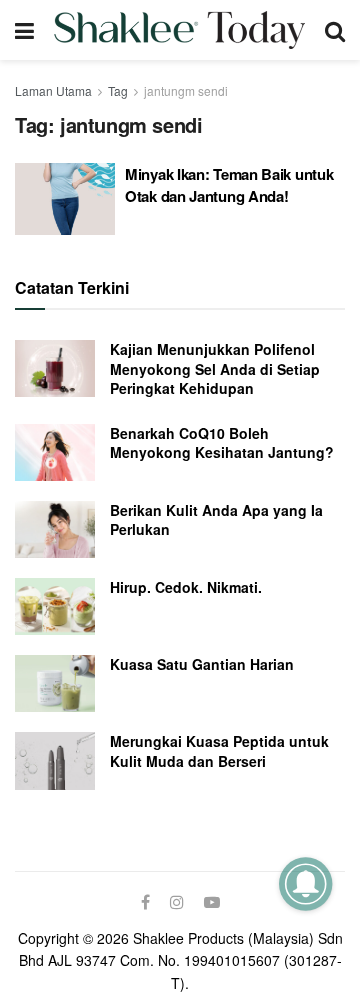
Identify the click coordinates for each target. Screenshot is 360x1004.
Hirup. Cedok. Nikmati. (186, 587)
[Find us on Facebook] (145, 902)
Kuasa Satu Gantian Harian (202, 664)
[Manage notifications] (305, 883)
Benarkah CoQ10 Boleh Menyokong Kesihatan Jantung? (222, 443)
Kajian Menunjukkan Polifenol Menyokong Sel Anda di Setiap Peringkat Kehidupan (215, 368)
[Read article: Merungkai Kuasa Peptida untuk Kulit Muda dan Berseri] (55, 760)
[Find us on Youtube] (212, 902)
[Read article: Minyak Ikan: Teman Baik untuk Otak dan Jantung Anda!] (65, 199)
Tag (118, 90)
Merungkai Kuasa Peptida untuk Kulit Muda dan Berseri (219, 751)
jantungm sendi (186, 90)
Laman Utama (53, 90)
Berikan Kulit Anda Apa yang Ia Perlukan (216, 520)
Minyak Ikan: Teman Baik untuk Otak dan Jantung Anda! (229, 185)
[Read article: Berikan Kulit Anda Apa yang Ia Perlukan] (55, 529)
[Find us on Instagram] (177, 902)
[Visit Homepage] (179, 30)
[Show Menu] (24, 30)
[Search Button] (335, 30)
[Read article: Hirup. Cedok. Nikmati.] (55, 606)
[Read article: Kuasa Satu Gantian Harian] (55, 683)
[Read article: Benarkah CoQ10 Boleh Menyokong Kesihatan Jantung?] (55, 452)
